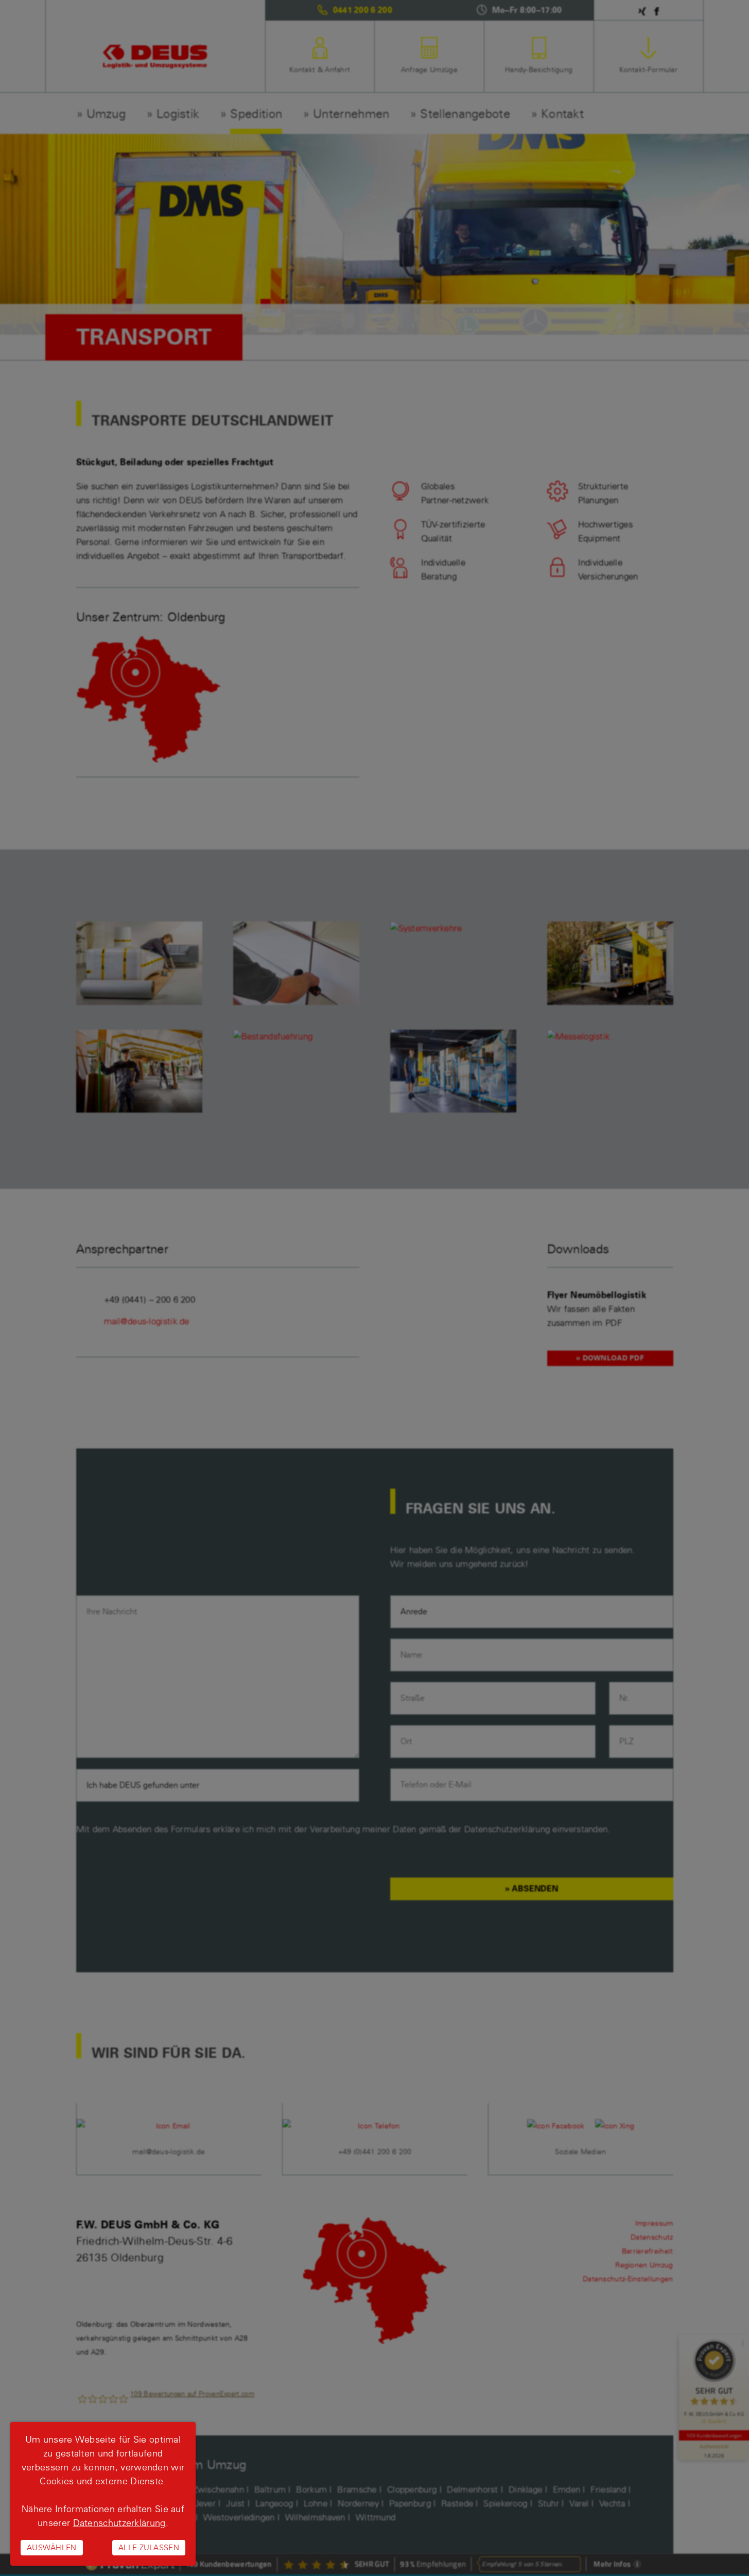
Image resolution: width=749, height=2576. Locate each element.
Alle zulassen (149, 2547)
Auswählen (52, 2547)
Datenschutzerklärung (119, 2523)
